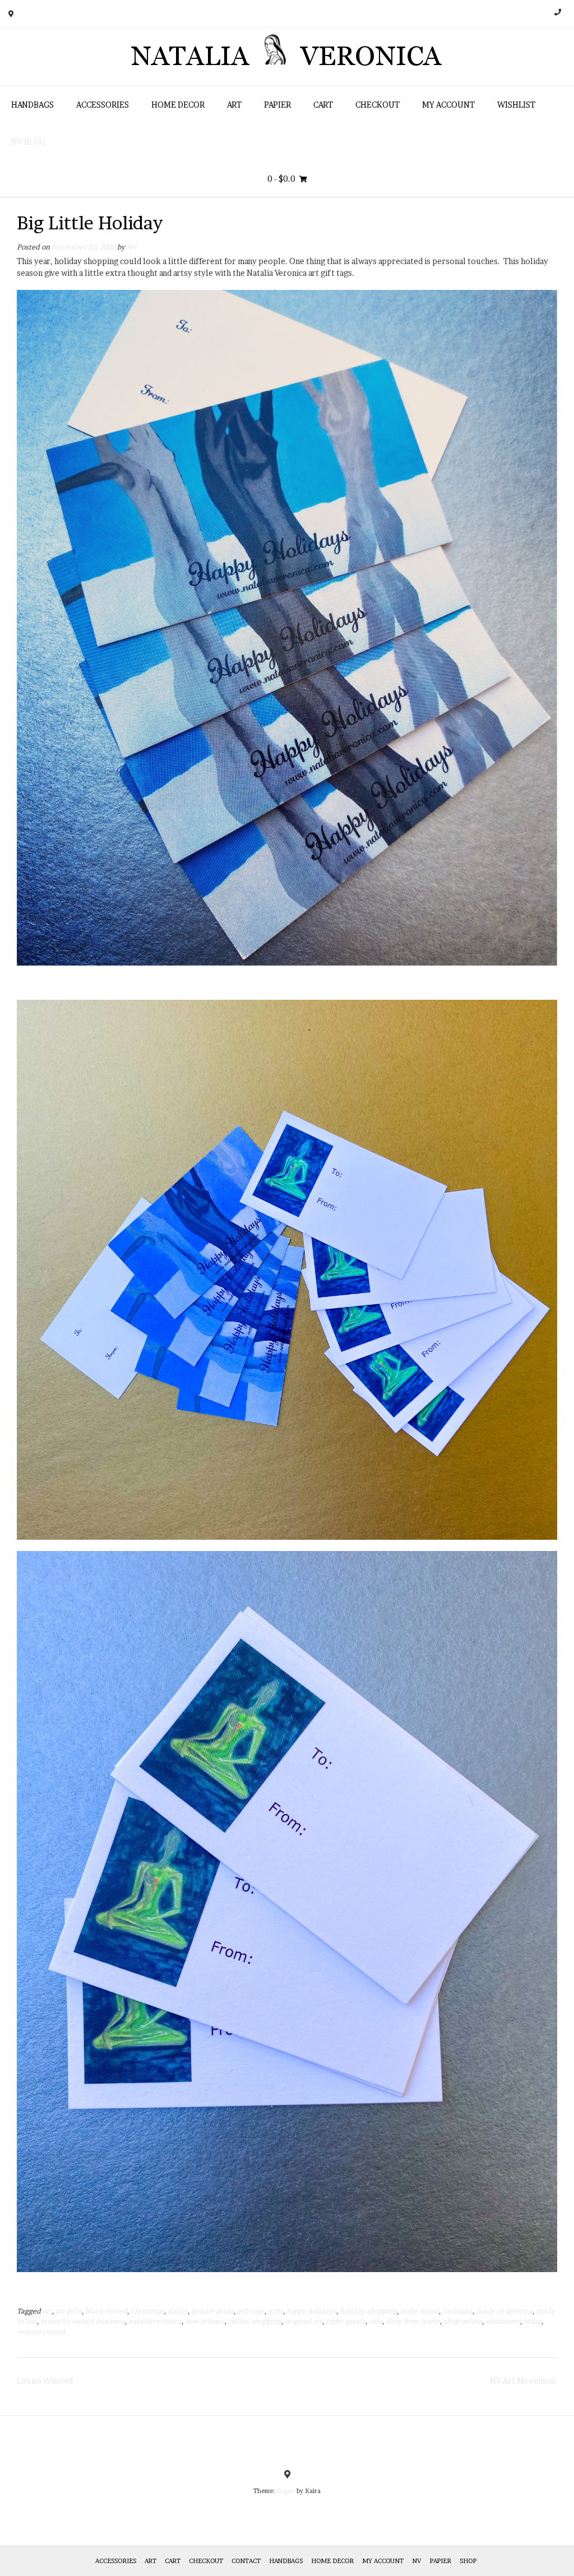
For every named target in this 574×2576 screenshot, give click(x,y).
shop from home (413, 2321)
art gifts (69, 2311)
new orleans (205, 2321)
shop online (463, 2321)
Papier (277, 105)
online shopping (255, 2321)
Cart (323, 105)
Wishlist (516, 105)
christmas (147, 2311)
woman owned (41, 2332)
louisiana (457, 2311)
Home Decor (178, 105)
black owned (106, 2311)
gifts (276, 2311)
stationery (503, 2321)
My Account (448, 105)
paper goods (346, 2321)
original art (304, 2321)
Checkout (378, 105)
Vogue (286, 2491)
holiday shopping (368, 2311)
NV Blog (28, 142)
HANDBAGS (33, 105)
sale (376, 2321)
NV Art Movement (524, 2381)
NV (132, 247)
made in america (504, 2311)
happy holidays (311, 2311)
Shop (468, 2561)
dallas (178, 2311)
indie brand (420, 2311)
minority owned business (83, 2321)
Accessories (103, 105)
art (47, 2311)
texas (533, 2321)
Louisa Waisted (45, 2381)
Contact (246, 2561)
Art (234, 105)
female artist (212, 2311)
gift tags (251, 2311)
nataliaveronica (155, 2321)
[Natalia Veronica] (287, 57)
